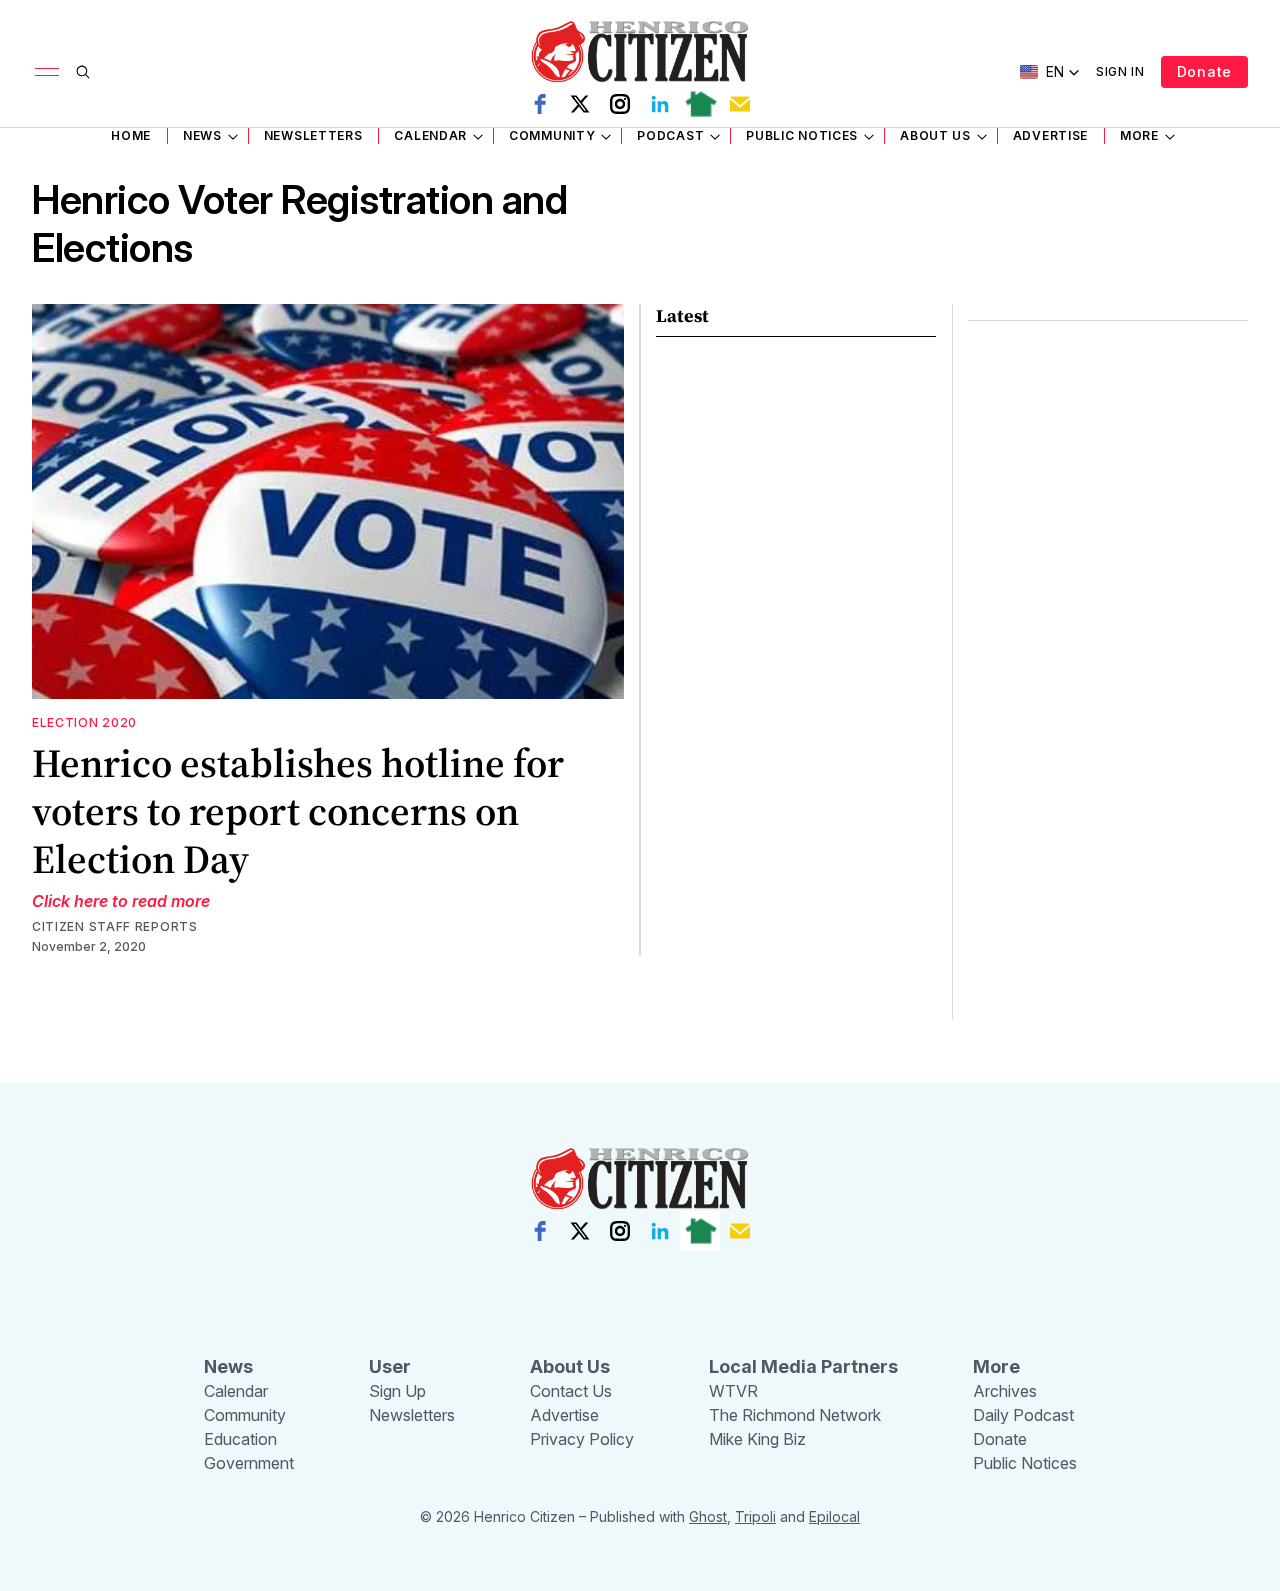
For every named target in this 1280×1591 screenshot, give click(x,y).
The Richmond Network (795, 1415)
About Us (935, 135)
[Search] (83, 72)
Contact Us (571, 1391)
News (202, 135)
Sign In (1120, 71)
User (390, 1366)
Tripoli (755, 1516)
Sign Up (397, 1391)
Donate (1204, 71)
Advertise (1050, 135)
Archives (1005, 1391)
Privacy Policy (582, 1439)
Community (552, 135)
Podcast (670, 135)
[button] (1050, 72)
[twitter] (580, 104)
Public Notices (802, 135)
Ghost (708, 1516)
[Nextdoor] (700, 104)
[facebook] (540, 104)
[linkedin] (660, 104)
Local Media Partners (803, 1366)
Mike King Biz (757, 1439)
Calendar (430, 135)
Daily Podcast (1023, 1415)
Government (249, 1463)
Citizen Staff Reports (115, 926)
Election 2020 (84, 722)
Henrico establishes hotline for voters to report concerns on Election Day (298, 811)
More (1139, 135)
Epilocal (834, 1516)
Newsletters (313, 135)
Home (131, 135)
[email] (740, 104)
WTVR (733, 1391)
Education (240, 1439)
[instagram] (620, 104)
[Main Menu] (47, 72)
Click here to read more (121, 901)
